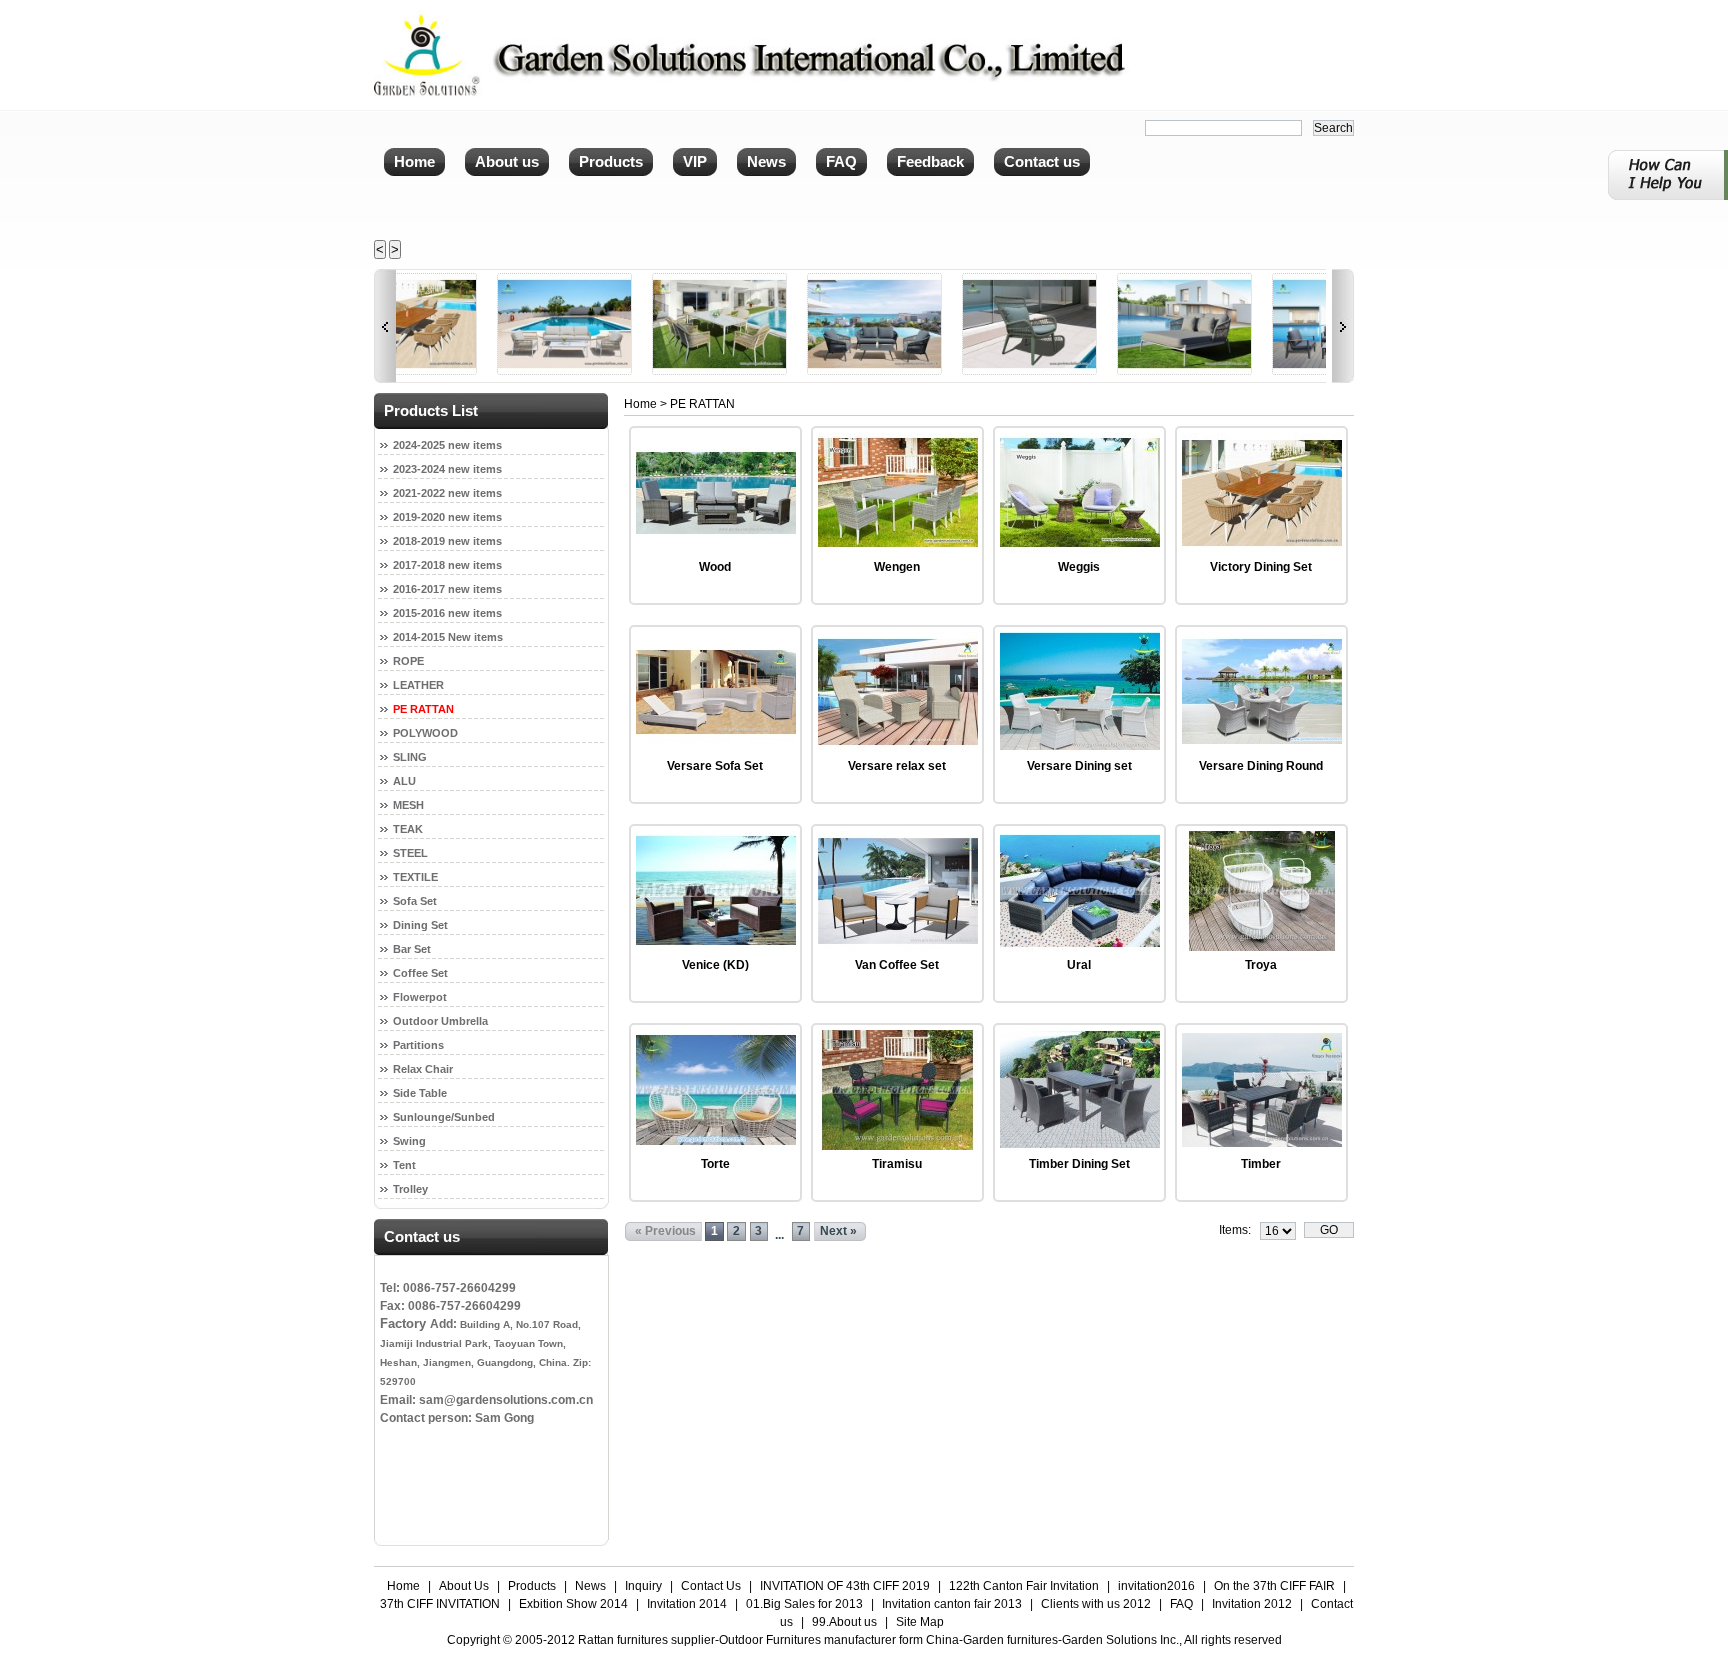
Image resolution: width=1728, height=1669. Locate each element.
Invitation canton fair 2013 (952, 1604)
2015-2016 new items (447, 613)
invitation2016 (1156, 1586)
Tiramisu (897, 1164)
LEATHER (418, 685)
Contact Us (711, 1586)
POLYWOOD (425, 733)
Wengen (897, 567)
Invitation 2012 (1252, 1604)
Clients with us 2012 (1096, 1604)
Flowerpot (420, 997)
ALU (404, 781)
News (590, 1586)
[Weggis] (1080, 549)
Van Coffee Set (897, 965)
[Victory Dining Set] (1262, 549)
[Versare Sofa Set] (716, 748)
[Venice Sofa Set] (783, 371)
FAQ (1181, 1604)
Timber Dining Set (1079, 1164)
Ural (1079, 965)
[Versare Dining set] (1080, 748)
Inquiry (643, 1586)
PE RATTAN (423, 709)
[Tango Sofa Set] (473, 371)
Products (532, 1586)
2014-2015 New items (448, 637)
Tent (404, 1165)
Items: (1235, 1230)
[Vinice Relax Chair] (938, 371)
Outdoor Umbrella (440, 1021)
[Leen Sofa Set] (1248, 371)
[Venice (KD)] (716, 947)
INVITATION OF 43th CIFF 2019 (845, 1586)
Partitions (418, 1045)
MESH (408, 805)
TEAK (408, 829)
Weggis (1079, 567)
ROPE (408, 661)
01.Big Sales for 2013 (804, 1604)
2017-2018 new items (447, 565)
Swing (409, 1141)
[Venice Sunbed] (1093, 371)
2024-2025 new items (447, 445)
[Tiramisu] (898, 1146)
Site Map (920, 1622)
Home (640, 404)
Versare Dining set (1079, 766)
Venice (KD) (715, 965)
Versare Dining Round (1261, 766)
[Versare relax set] (898, 748)
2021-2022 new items (447, 493)
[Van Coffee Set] (898, 947)
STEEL (410, 853)
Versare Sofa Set (715, 766)
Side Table (420, 1093)
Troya (1261, 965)
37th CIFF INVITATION (440, 1604)
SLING (410, 757)
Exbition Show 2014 (573, 1604)
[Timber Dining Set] (1080, 1146)
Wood (715, 567)
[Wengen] (898, 549)
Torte (715, 1164)
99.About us (844, 1622)
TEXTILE (415, 877)
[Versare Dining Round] (1262, 748)
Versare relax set (897, 766)
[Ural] (1080, 947)
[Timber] (1262, 1146)
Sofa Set (415, 901)
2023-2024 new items (447, 469)
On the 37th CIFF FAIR (1274, 1586)
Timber (1261, 1164)
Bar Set (412, 949)
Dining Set (420, 925)
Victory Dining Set (1261, 567)
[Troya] (1262, 947)
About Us (464, 1586)
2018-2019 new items (447, 541)
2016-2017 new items (447, 589)
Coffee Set (420, 973)
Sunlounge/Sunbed (444, 1117)
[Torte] (716, 1146)
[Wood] (716, 549)
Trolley (410, 1189)
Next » (838, 1231)
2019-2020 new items (447, 517)
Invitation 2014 (687, 1604)
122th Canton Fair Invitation (1024, 1586)
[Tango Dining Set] (628, 371)
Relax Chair (423, 1069)
